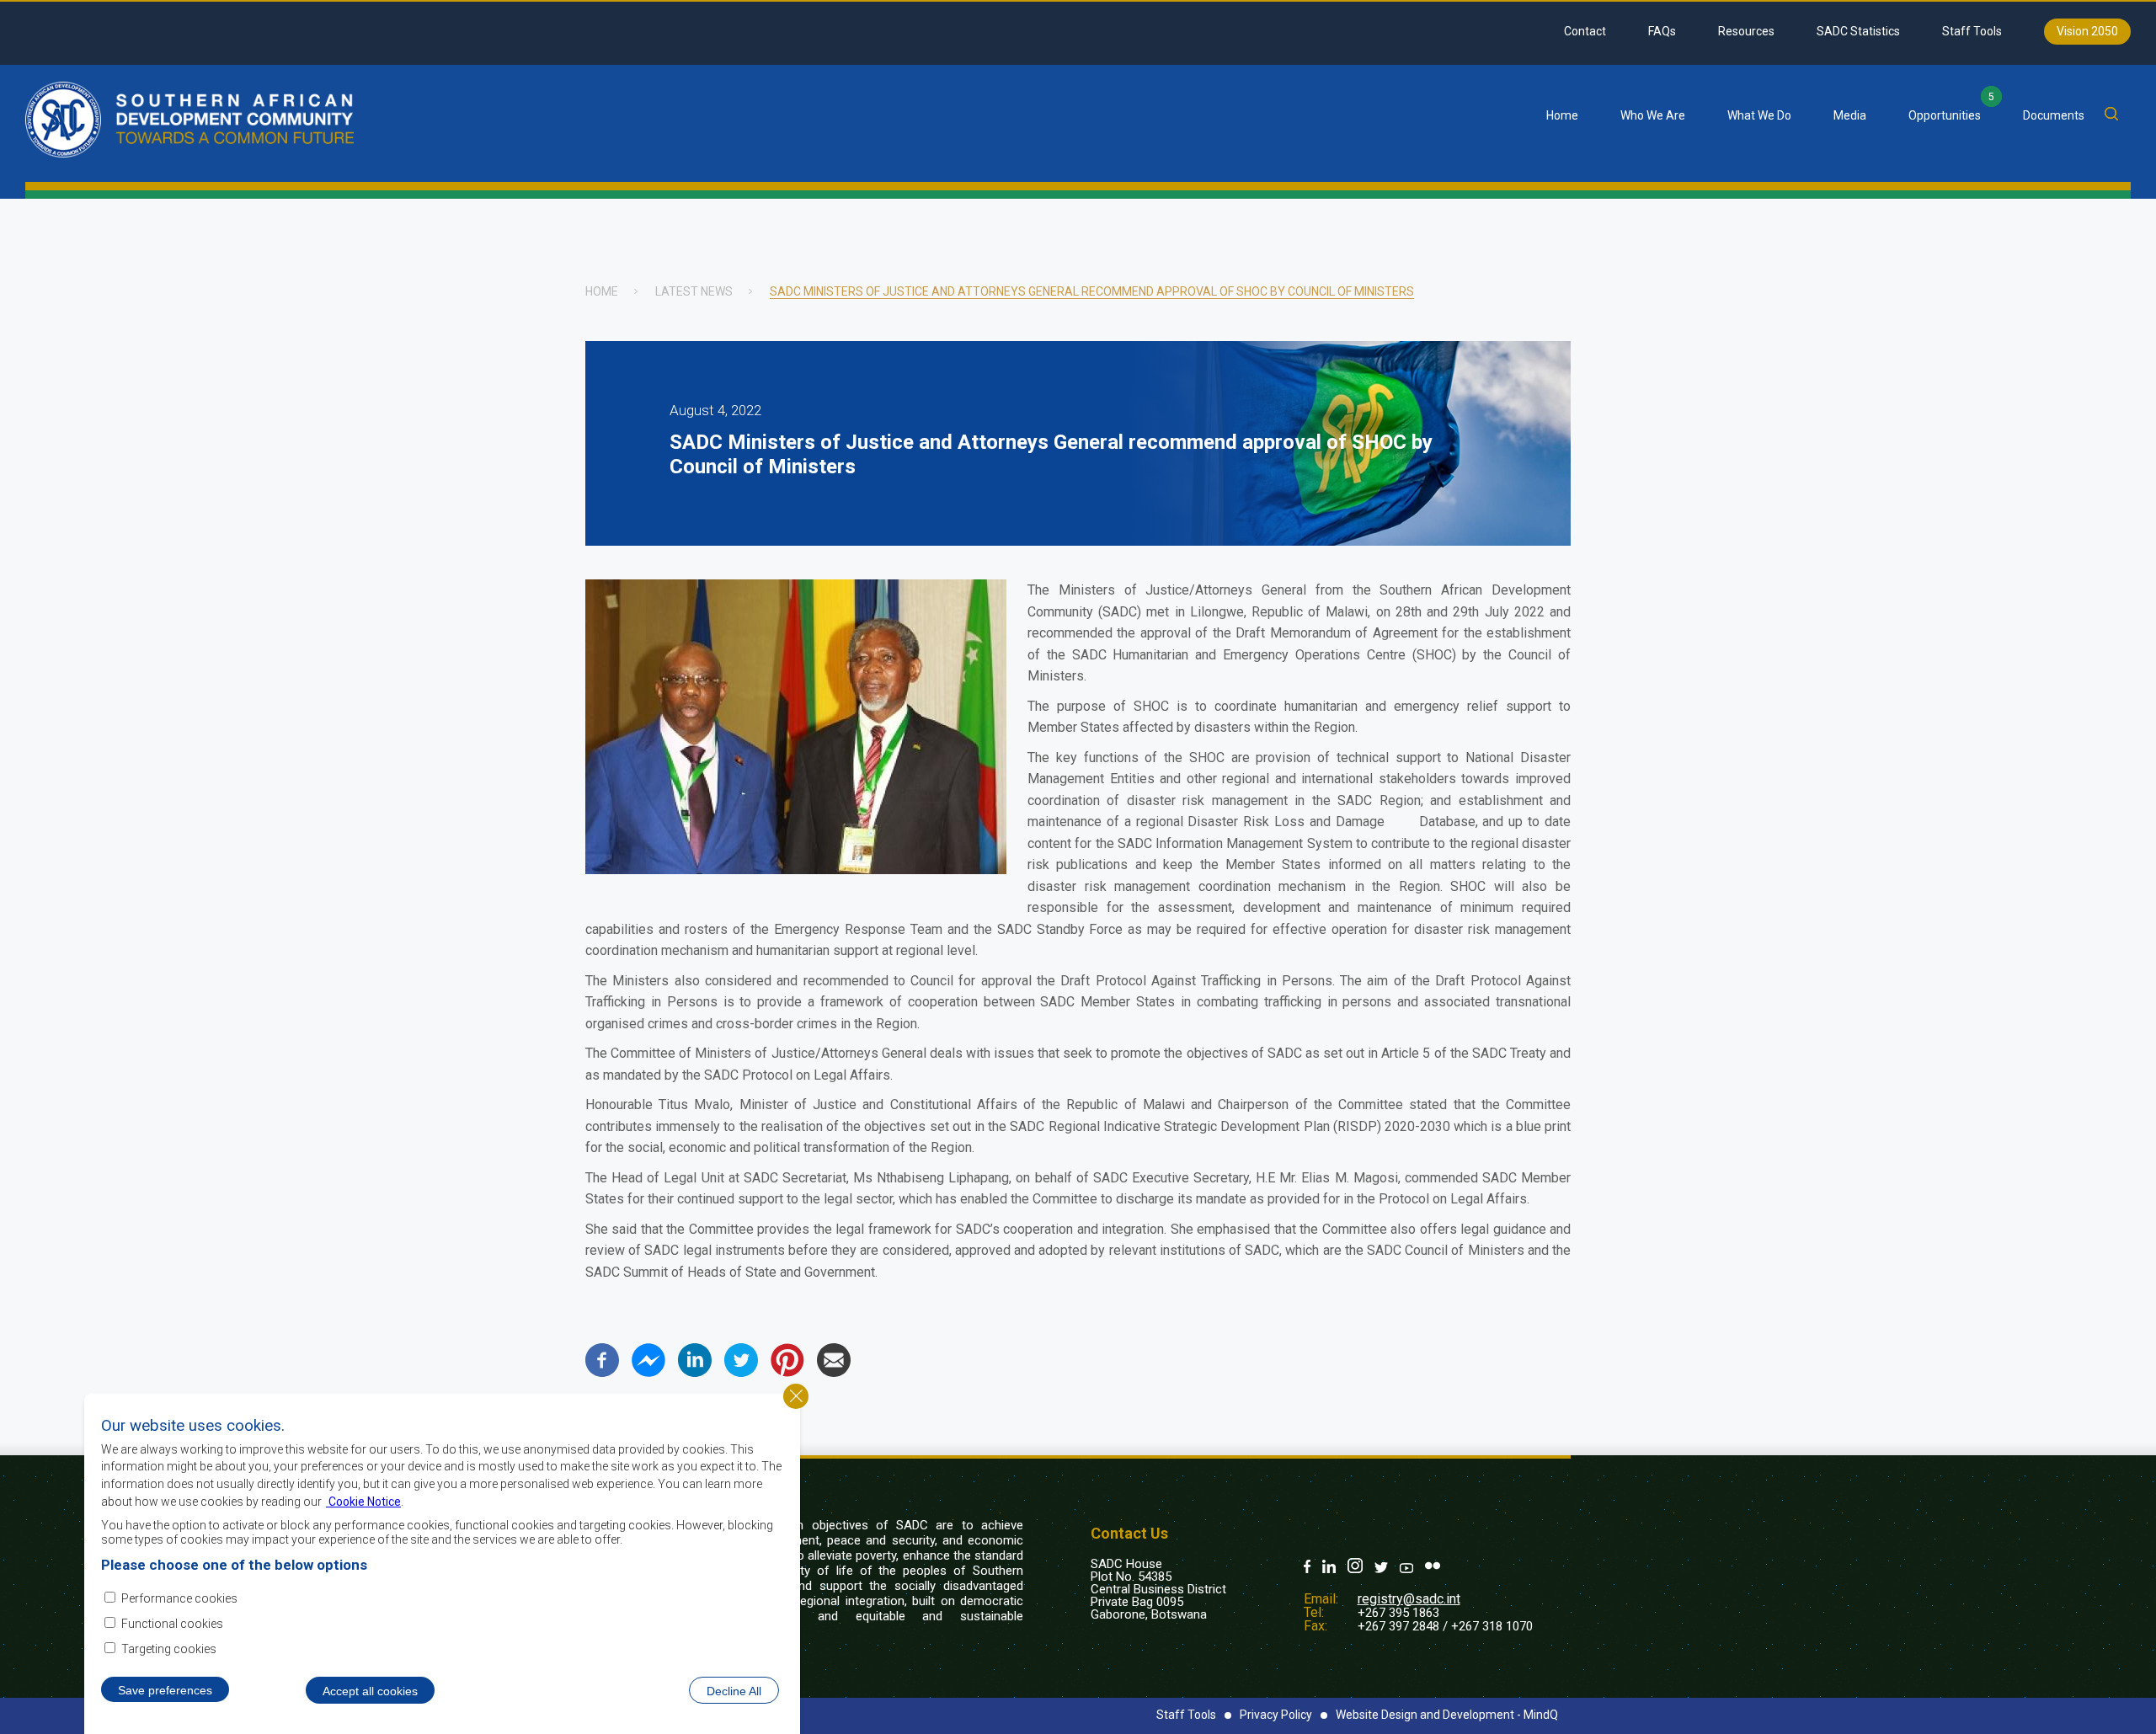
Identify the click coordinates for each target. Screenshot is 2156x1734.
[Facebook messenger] (648, 1372)
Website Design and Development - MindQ (1447, 1715)
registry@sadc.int (1409, 1599)
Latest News (694, 291)
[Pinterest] (787, 1372)
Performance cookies (179, 1598)
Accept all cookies (370, 1690)
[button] (796, 870)
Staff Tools (1972, 31)
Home (1562, 115)
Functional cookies (172, 1624)
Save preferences (165, 1689)
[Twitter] (741, 1372)
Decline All (734, 1690)
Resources (1746, 31)
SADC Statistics (1858, 31)
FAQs (1662, 31)
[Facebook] (602, 1372)
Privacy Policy (1276, 1715)
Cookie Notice (363, 1501)
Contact (1585, 31)
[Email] (834, 1372)
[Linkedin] (695, 1372)
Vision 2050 (2087, 31)
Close (796, 1396)
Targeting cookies (169, 1649)
